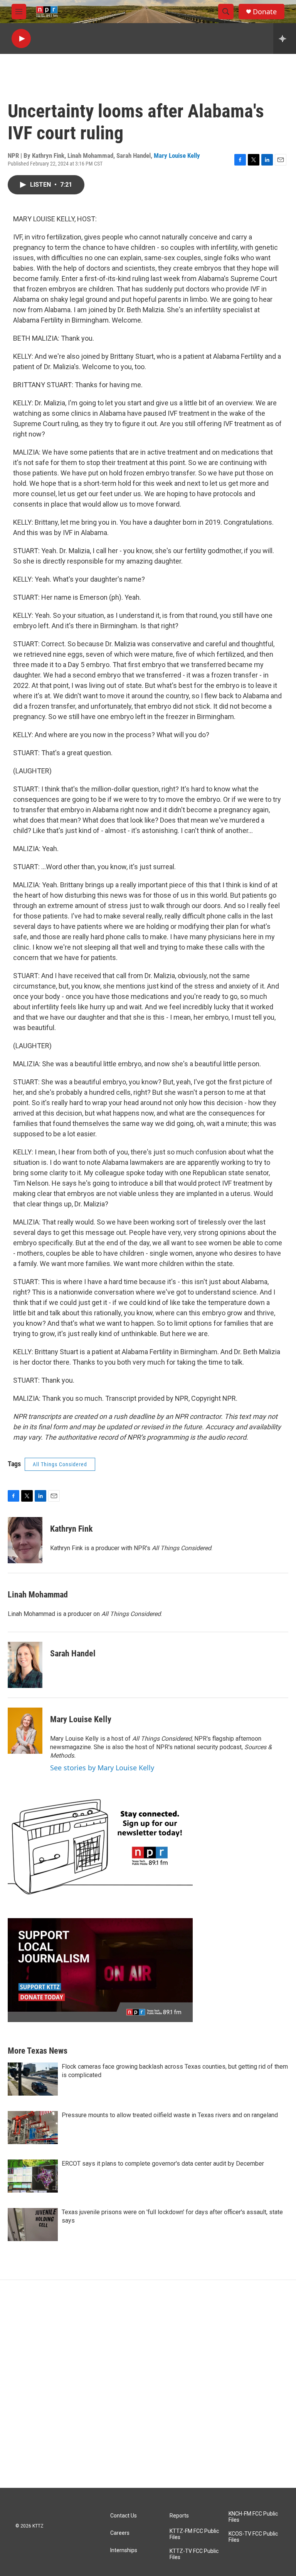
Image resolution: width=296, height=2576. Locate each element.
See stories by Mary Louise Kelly (102, 1768)
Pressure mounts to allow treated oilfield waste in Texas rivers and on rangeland (170, 2115)
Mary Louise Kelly (177, 156)
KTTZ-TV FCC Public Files (194, 2554)
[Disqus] (148, 2384)
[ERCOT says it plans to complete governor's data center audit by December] (33, 2176)
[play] (21, 39)
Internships (124, 2550)
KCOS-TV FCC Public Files (253, 2537)
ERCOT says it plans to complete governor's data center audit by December (163, 2164)
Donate (265, 12)
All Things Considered (60, 1464)
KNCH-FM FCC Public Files (253, 2517)
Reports (179, 2516)
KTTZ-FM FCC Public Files (194, 2534)
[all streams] (285, 38)
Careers (120, 2533)
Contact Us (124, 2516)
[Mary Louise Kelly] (25, 1731)
